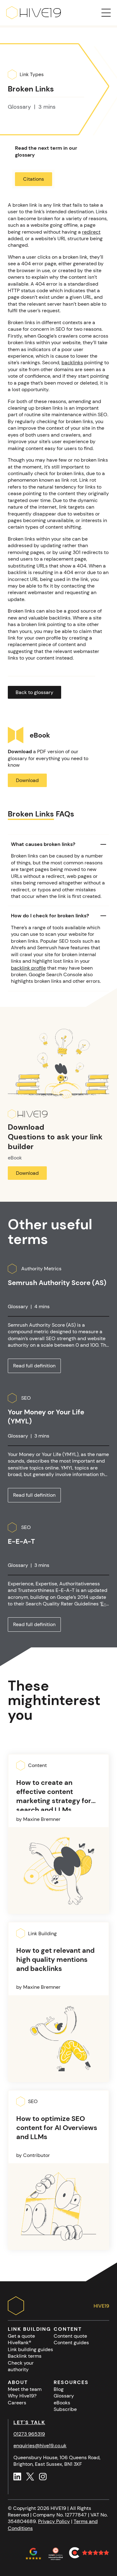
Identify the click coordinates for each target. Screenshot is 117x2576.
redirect (91, 232)
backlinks (72, 363)
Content (68, 2329)
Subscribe (65, 2409)
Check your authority (21, 2366)
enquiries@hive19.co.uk (40, 2446)
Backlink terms (25, 2356)
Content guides (71, 2343)
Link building (29, 2329)
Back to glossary (34, 692)
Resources (71, 2382)
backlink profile (28, 968)
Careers (17, 2403)
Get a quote (21, 2336)
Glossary (64, 2396)
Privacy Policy (54, 2521)
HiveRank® (19, 2343)
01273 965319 (29, 2434)
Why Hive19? (22, 2396)
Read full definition (34, 1366)
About (18, 2382)
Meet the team (25, 2389)
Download (27, 780)
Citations (34, 179)
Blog (59, 2389)
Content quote (70, 2336)
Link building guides (30, 2349)
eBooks (62, 2403)
